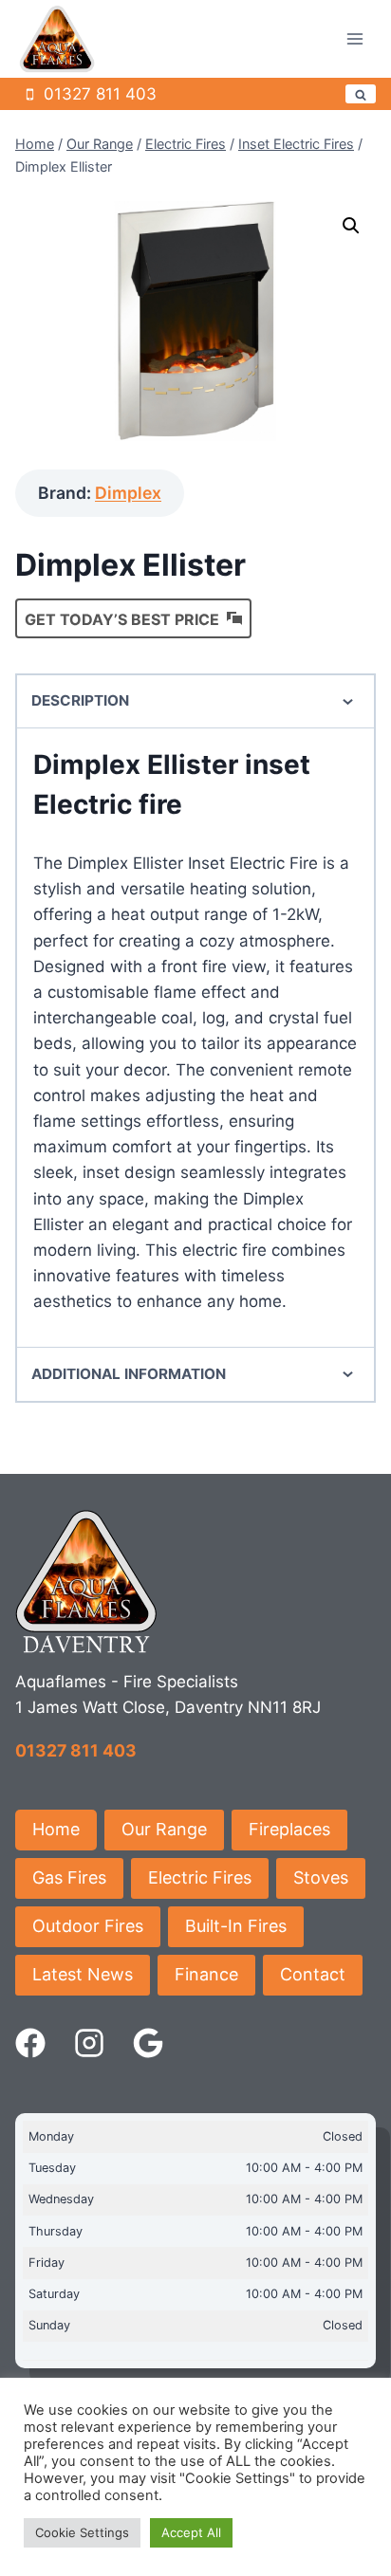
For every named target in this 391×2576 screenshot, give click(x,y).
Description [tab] (80, 700)
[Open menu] (354, 39)
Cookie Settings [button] (82, 2532)
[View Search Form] (361, 94)
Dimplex (128, 493)
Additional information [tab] (129, 1374)
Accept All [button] (191, 2532)
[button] (351, 226)
